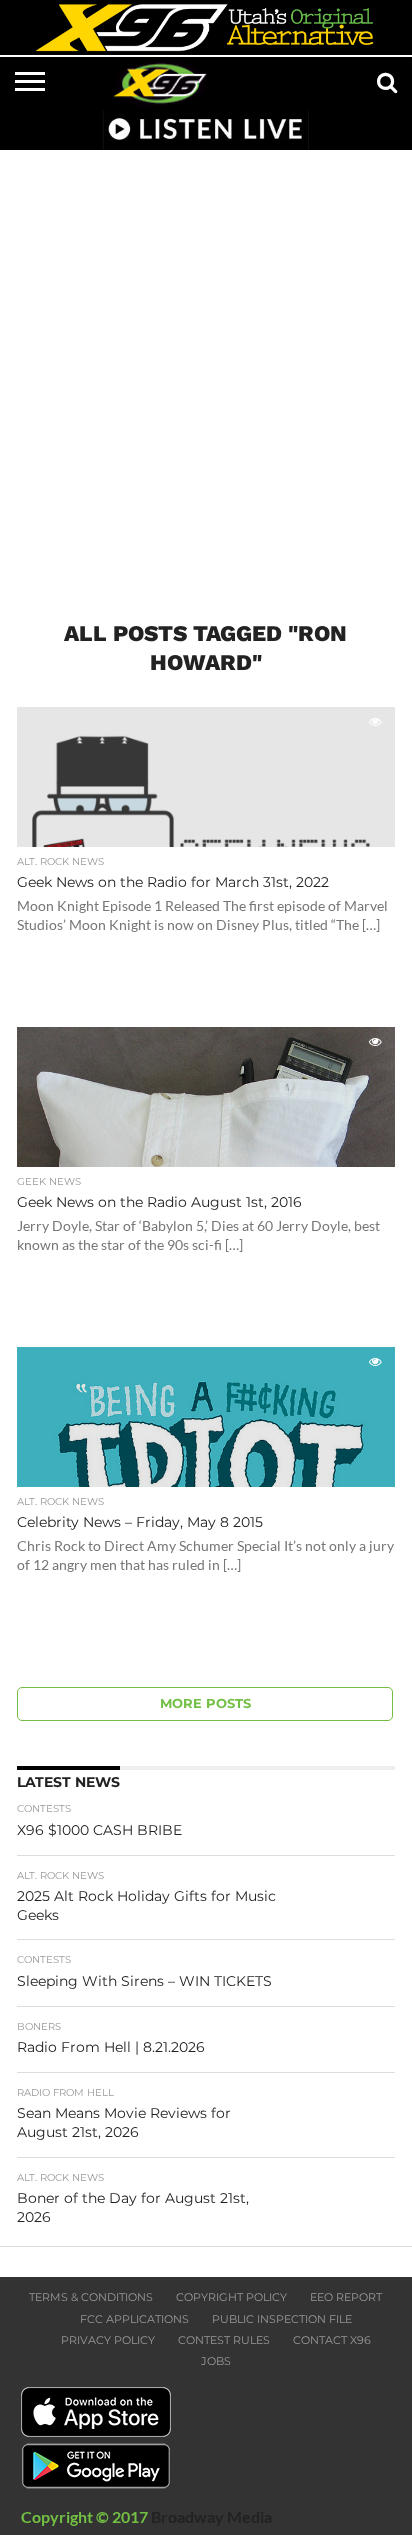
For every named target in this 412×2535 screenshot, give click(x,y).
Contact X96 (332, 2340)
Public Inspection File (282, 2319)
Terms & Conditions (91, 2297)
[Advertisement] (206, 373)
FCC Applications (134, 2319)
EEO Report (346, 2297)
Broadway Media (211, 2516)
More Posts (205, 1703)
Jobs (216, 2361)
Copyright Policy (231, 2297)
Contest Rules (224, 2340)
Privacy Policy (108, 2340)
